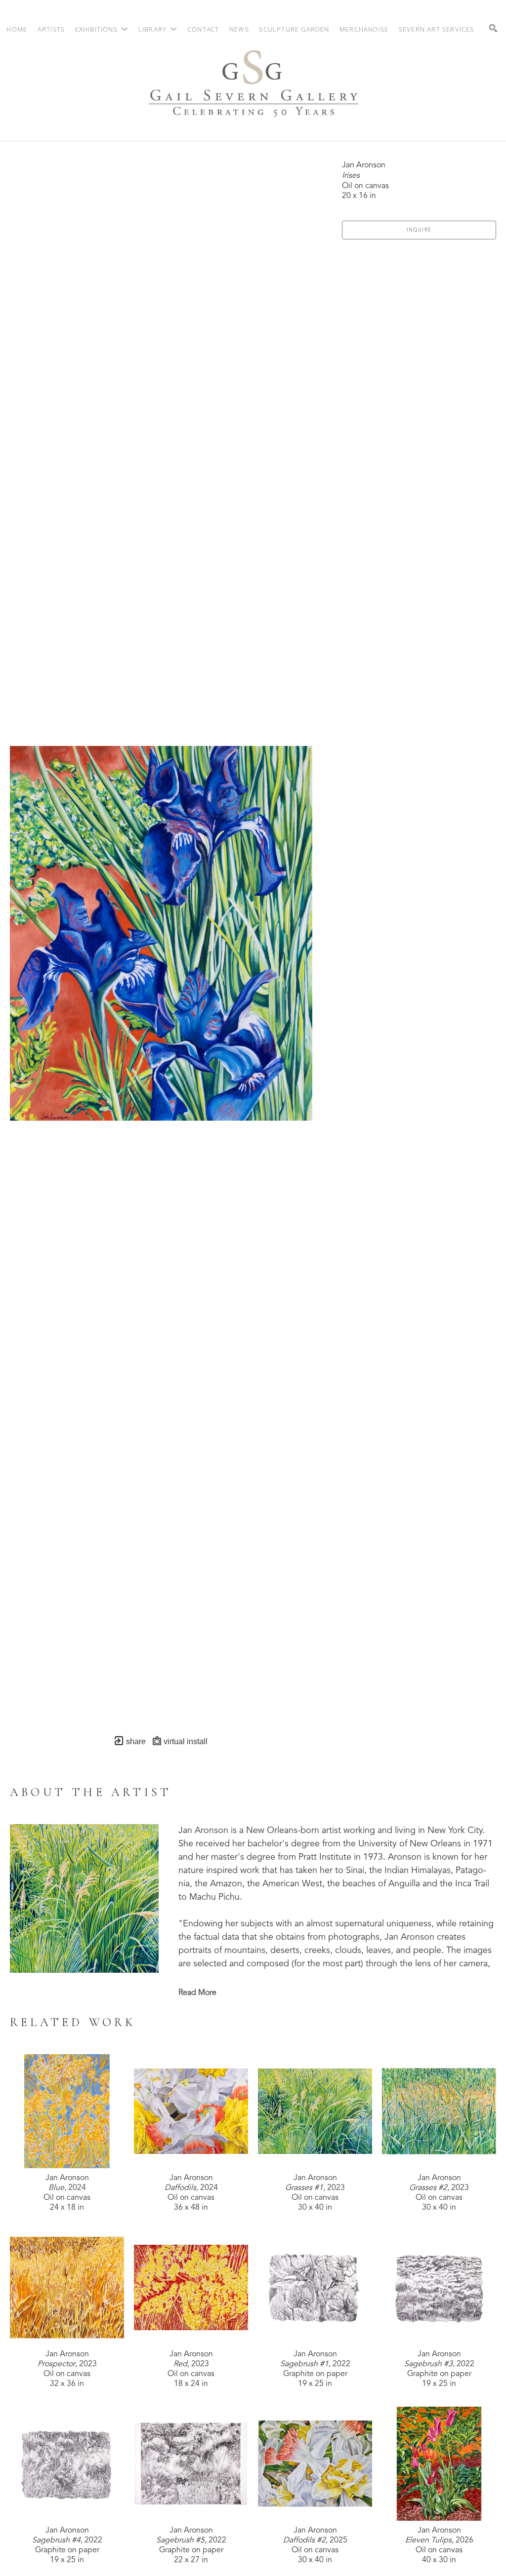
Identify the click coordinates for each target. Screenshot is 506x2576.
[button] (102, 29)
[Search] (493, 28)
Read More (197, 1993)
